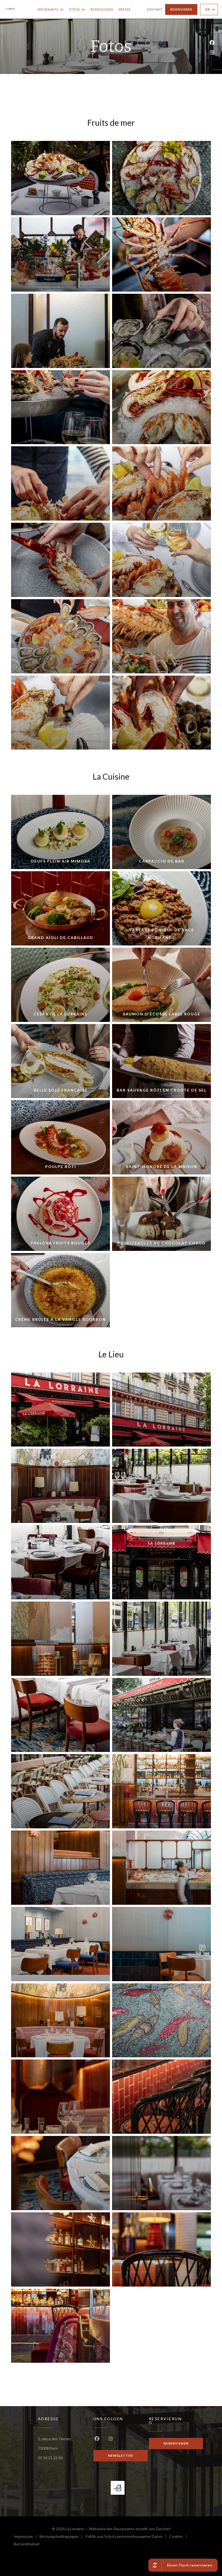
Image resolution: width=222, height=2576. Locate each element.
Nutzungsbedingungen (62, 2537)
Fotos (74, 9)
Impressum (27, 2537)
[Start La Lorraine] (10, 9)
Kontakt (155, 9)
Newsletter (120, 2456)
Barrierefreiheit (27, 2545)
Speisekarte (48, 9)
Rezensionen (102, 9)
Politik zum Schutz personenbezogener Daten (127, 2537)
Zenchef (163, 2529)
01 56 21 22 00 (50, 2458)
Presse (125, 9)
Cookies (179, 2537)
